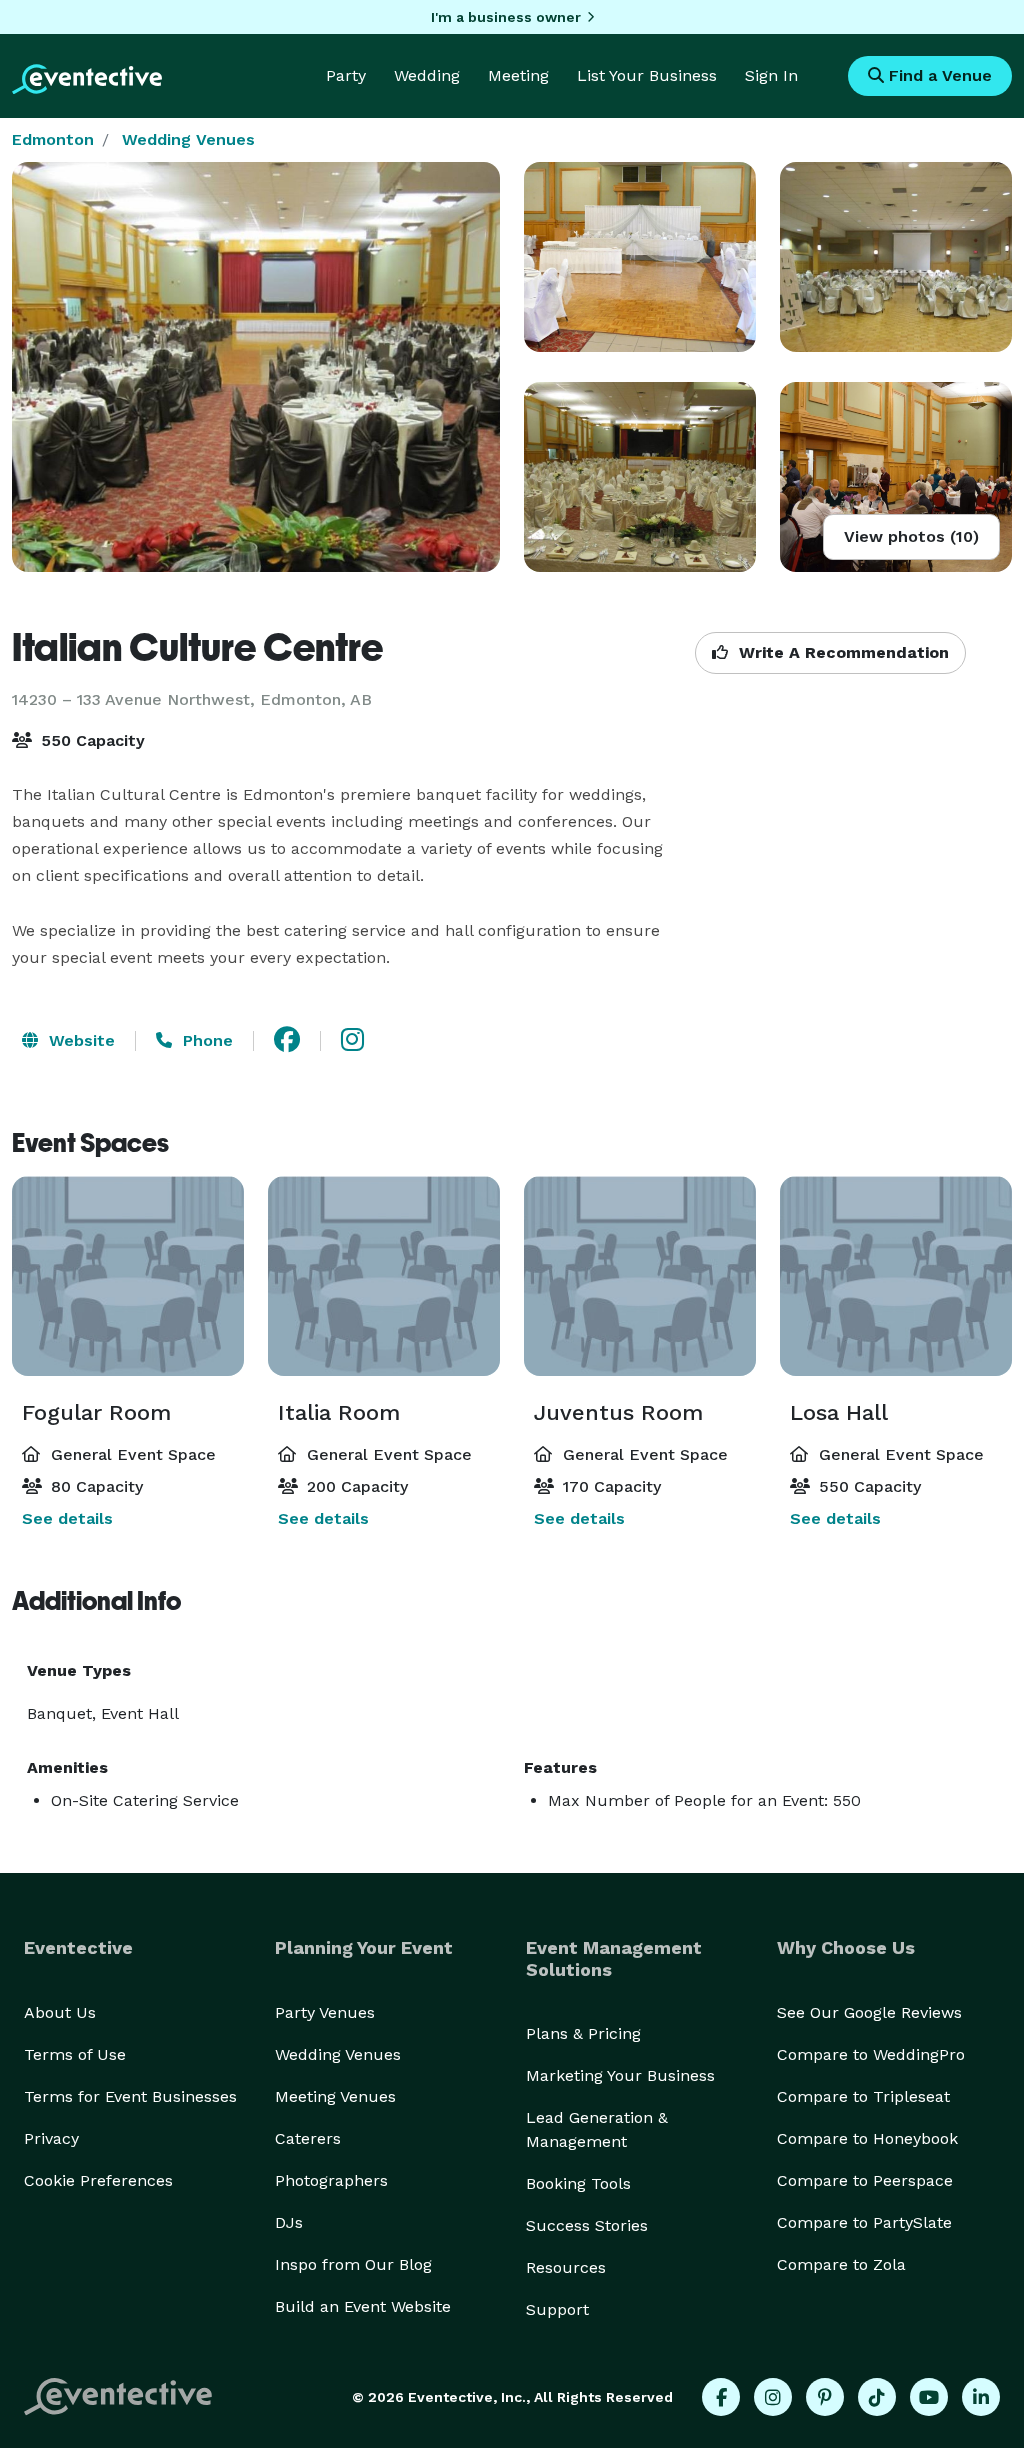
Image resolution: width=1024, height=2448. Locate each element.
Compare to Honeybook (867, 2138)
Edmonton (53, 139)
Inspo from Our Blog (353, 2264)
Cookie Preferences (98, 2180)
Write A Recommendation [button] (841, 652)
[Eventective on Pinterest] (825, 2397)
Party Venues (325, 2012)
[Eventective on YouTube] (929, 2397)
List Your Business (647, 75)
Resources (566, 2267)
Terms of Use (75, 2054)
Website (79, 1040)
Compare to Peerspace (865, 2180)
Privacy (51, 2138)
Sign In (771, 75)
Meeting (518, 75)
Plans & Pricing (583, 2033)
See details (67, 1518)
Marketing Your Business (620, 2075)
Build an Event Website (363, 2306)
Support (557, 2309)
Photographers (331, 2180)
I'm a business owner (506, 17)
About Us (60, 2012)
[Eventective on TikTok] (877, 2397)
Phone (205, 1040)
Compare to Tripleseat (863, 2096)
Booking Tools (578, 2183)
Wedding (427, 75)
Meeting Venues (335, 2096)
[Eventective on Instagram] (773, 2397)
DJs (289, 2222)
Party (346, 75)
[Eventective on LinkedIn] (981, 2397)
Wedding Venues (188, 139)
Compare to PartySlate (864, 2222)
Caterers (308, 2138)
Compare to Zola (841, 2264)
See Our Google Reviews (869, 2012)
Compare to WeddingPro (871, 2054)
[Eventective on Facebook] (721, 2397)
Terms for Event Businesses (130, 2096)
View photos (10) (911, 536)
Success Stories (587, 2225)
